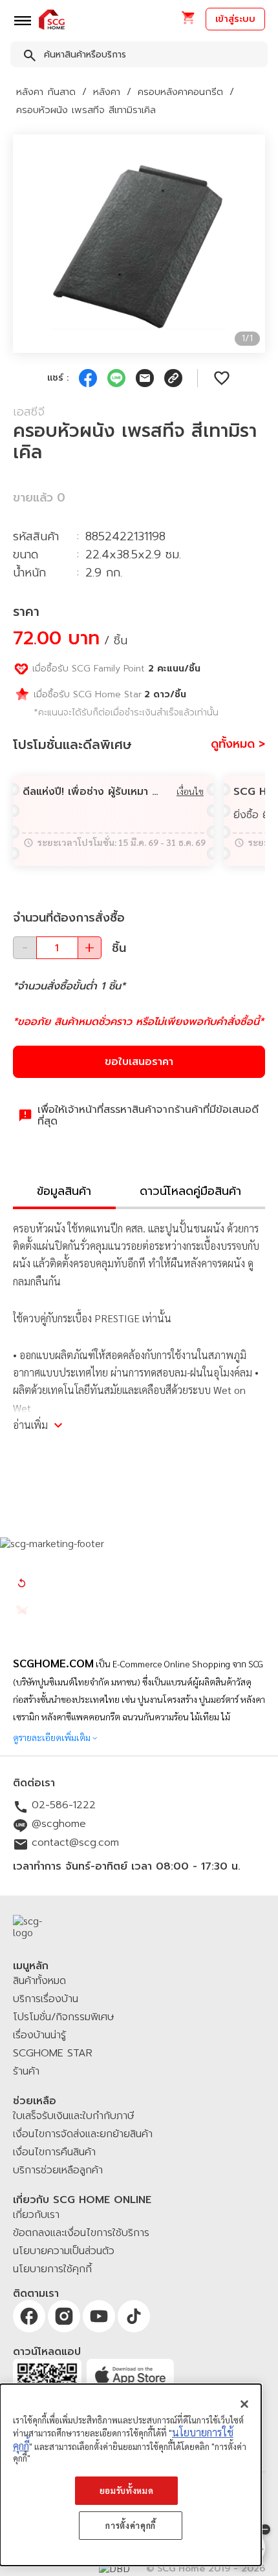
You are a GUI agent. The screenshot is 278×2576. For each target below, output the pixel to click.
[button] (188, 22)
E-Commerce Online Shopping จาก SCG (188, 1663)
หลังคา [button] (107, 92)
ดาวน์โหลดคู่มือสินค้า (190, 1191)
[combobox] (139, 57)
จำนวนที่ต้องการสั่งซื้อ (69, 918)
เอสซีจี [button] (29, 412)
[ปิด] (244, 2404)
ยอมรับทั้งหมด (127, 2490)
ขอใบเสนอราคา (139, 1062)
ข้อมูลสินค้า (64, 1191)
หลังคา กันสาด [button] (46, 92)
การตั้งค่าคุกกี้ (131, 2525)
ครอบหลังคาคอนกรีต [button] (180, 92)
